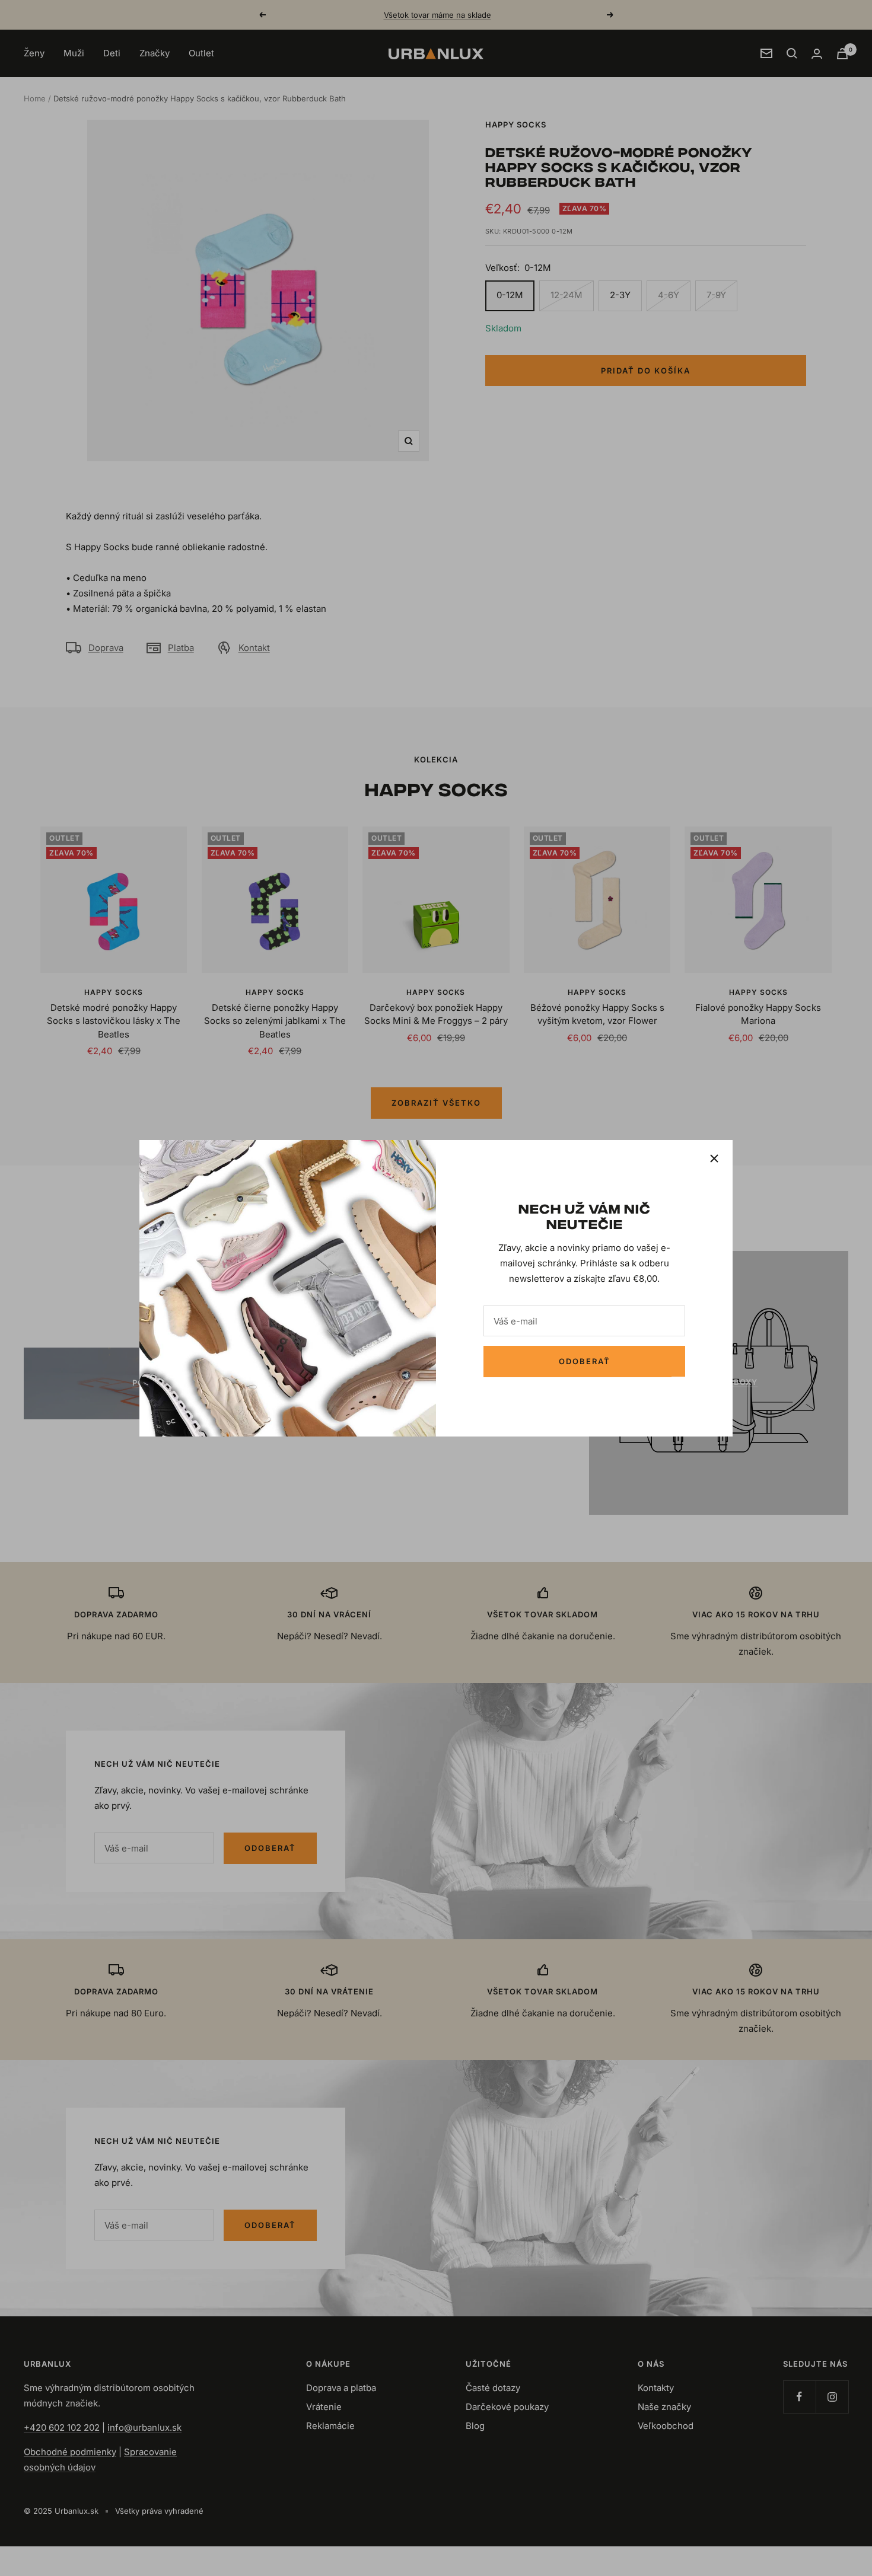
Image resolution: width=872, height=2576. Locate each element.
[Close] (714, 1158)
